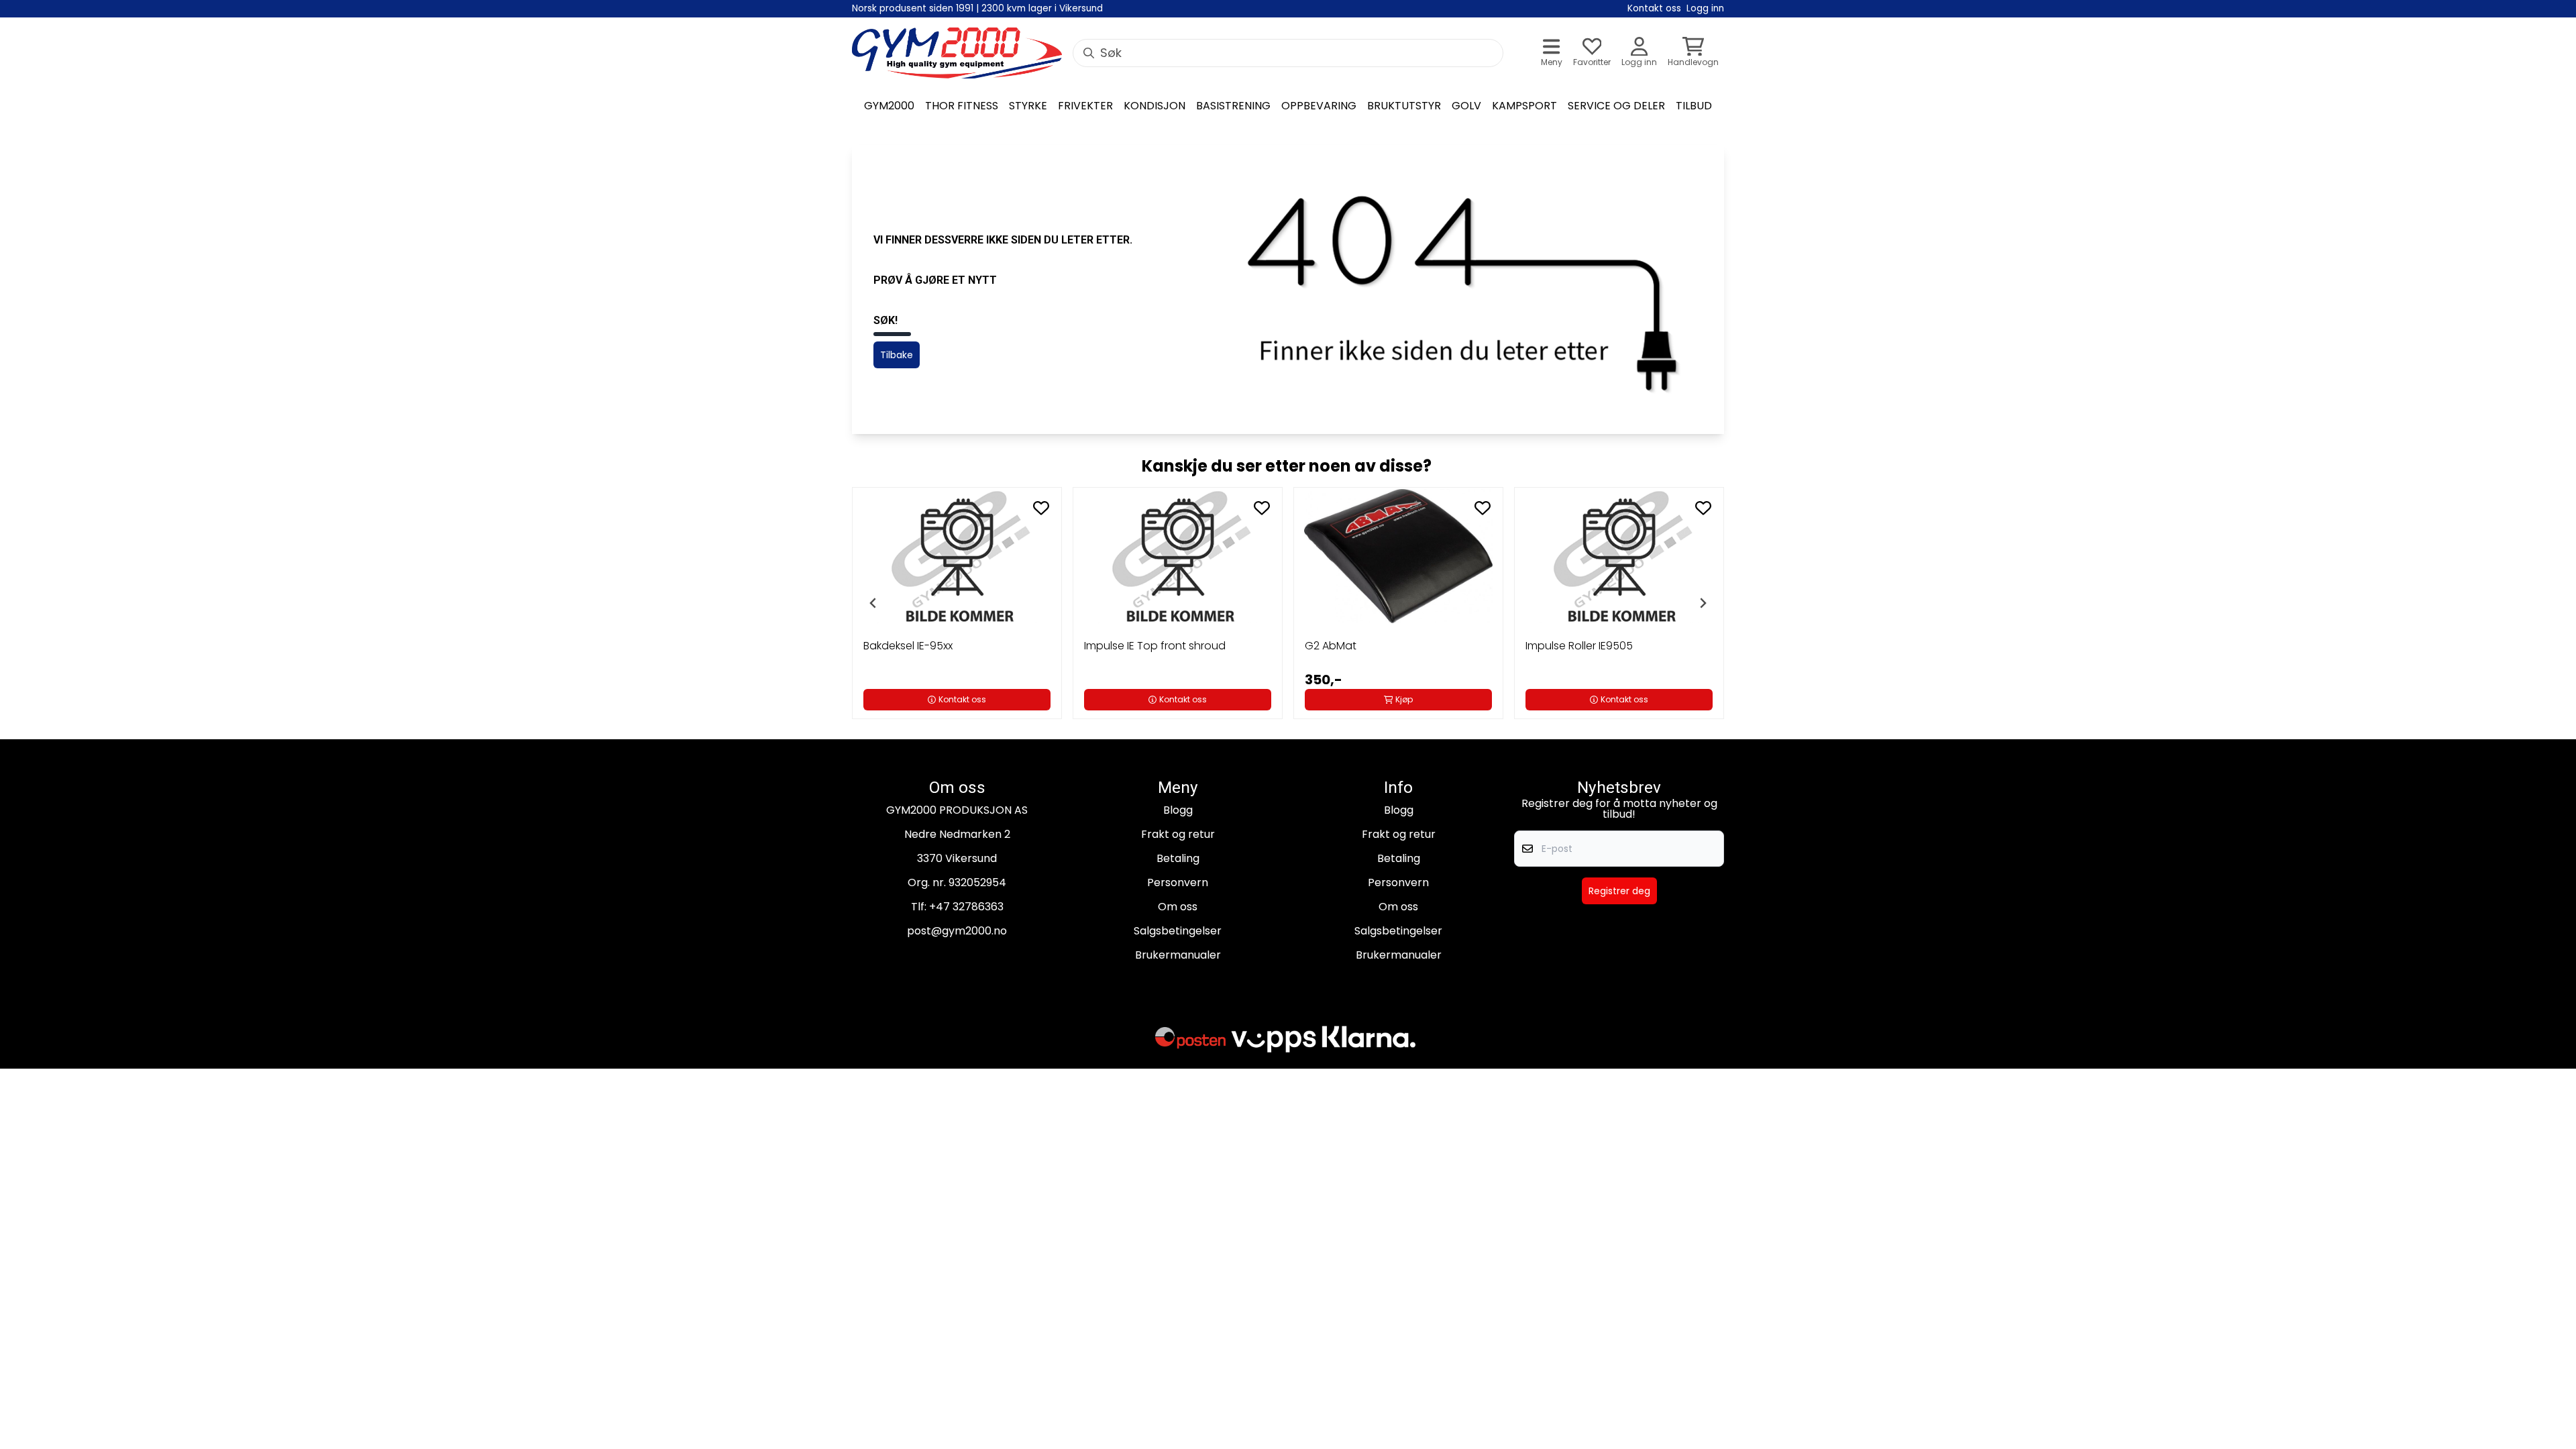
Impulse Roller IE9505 (1579, 646)
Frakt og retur (1178, 834)
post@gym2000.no (957, 931)
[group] (957, 603)
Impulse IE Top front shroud (1155, 646)
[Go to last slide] (873, 603)
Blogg (1178, 810)
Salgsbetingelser (1178, 931)
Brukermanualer (1178, 955)
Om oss (1178, 907)
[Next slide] (1703, 603)
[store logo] (957, 53)
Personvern (1178, 882)
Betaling (1178, 858)
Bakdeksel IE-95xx (908, 646)
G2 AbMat (1331, 646)
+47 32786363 (966, 907)
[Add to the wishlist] (1041, 508)
